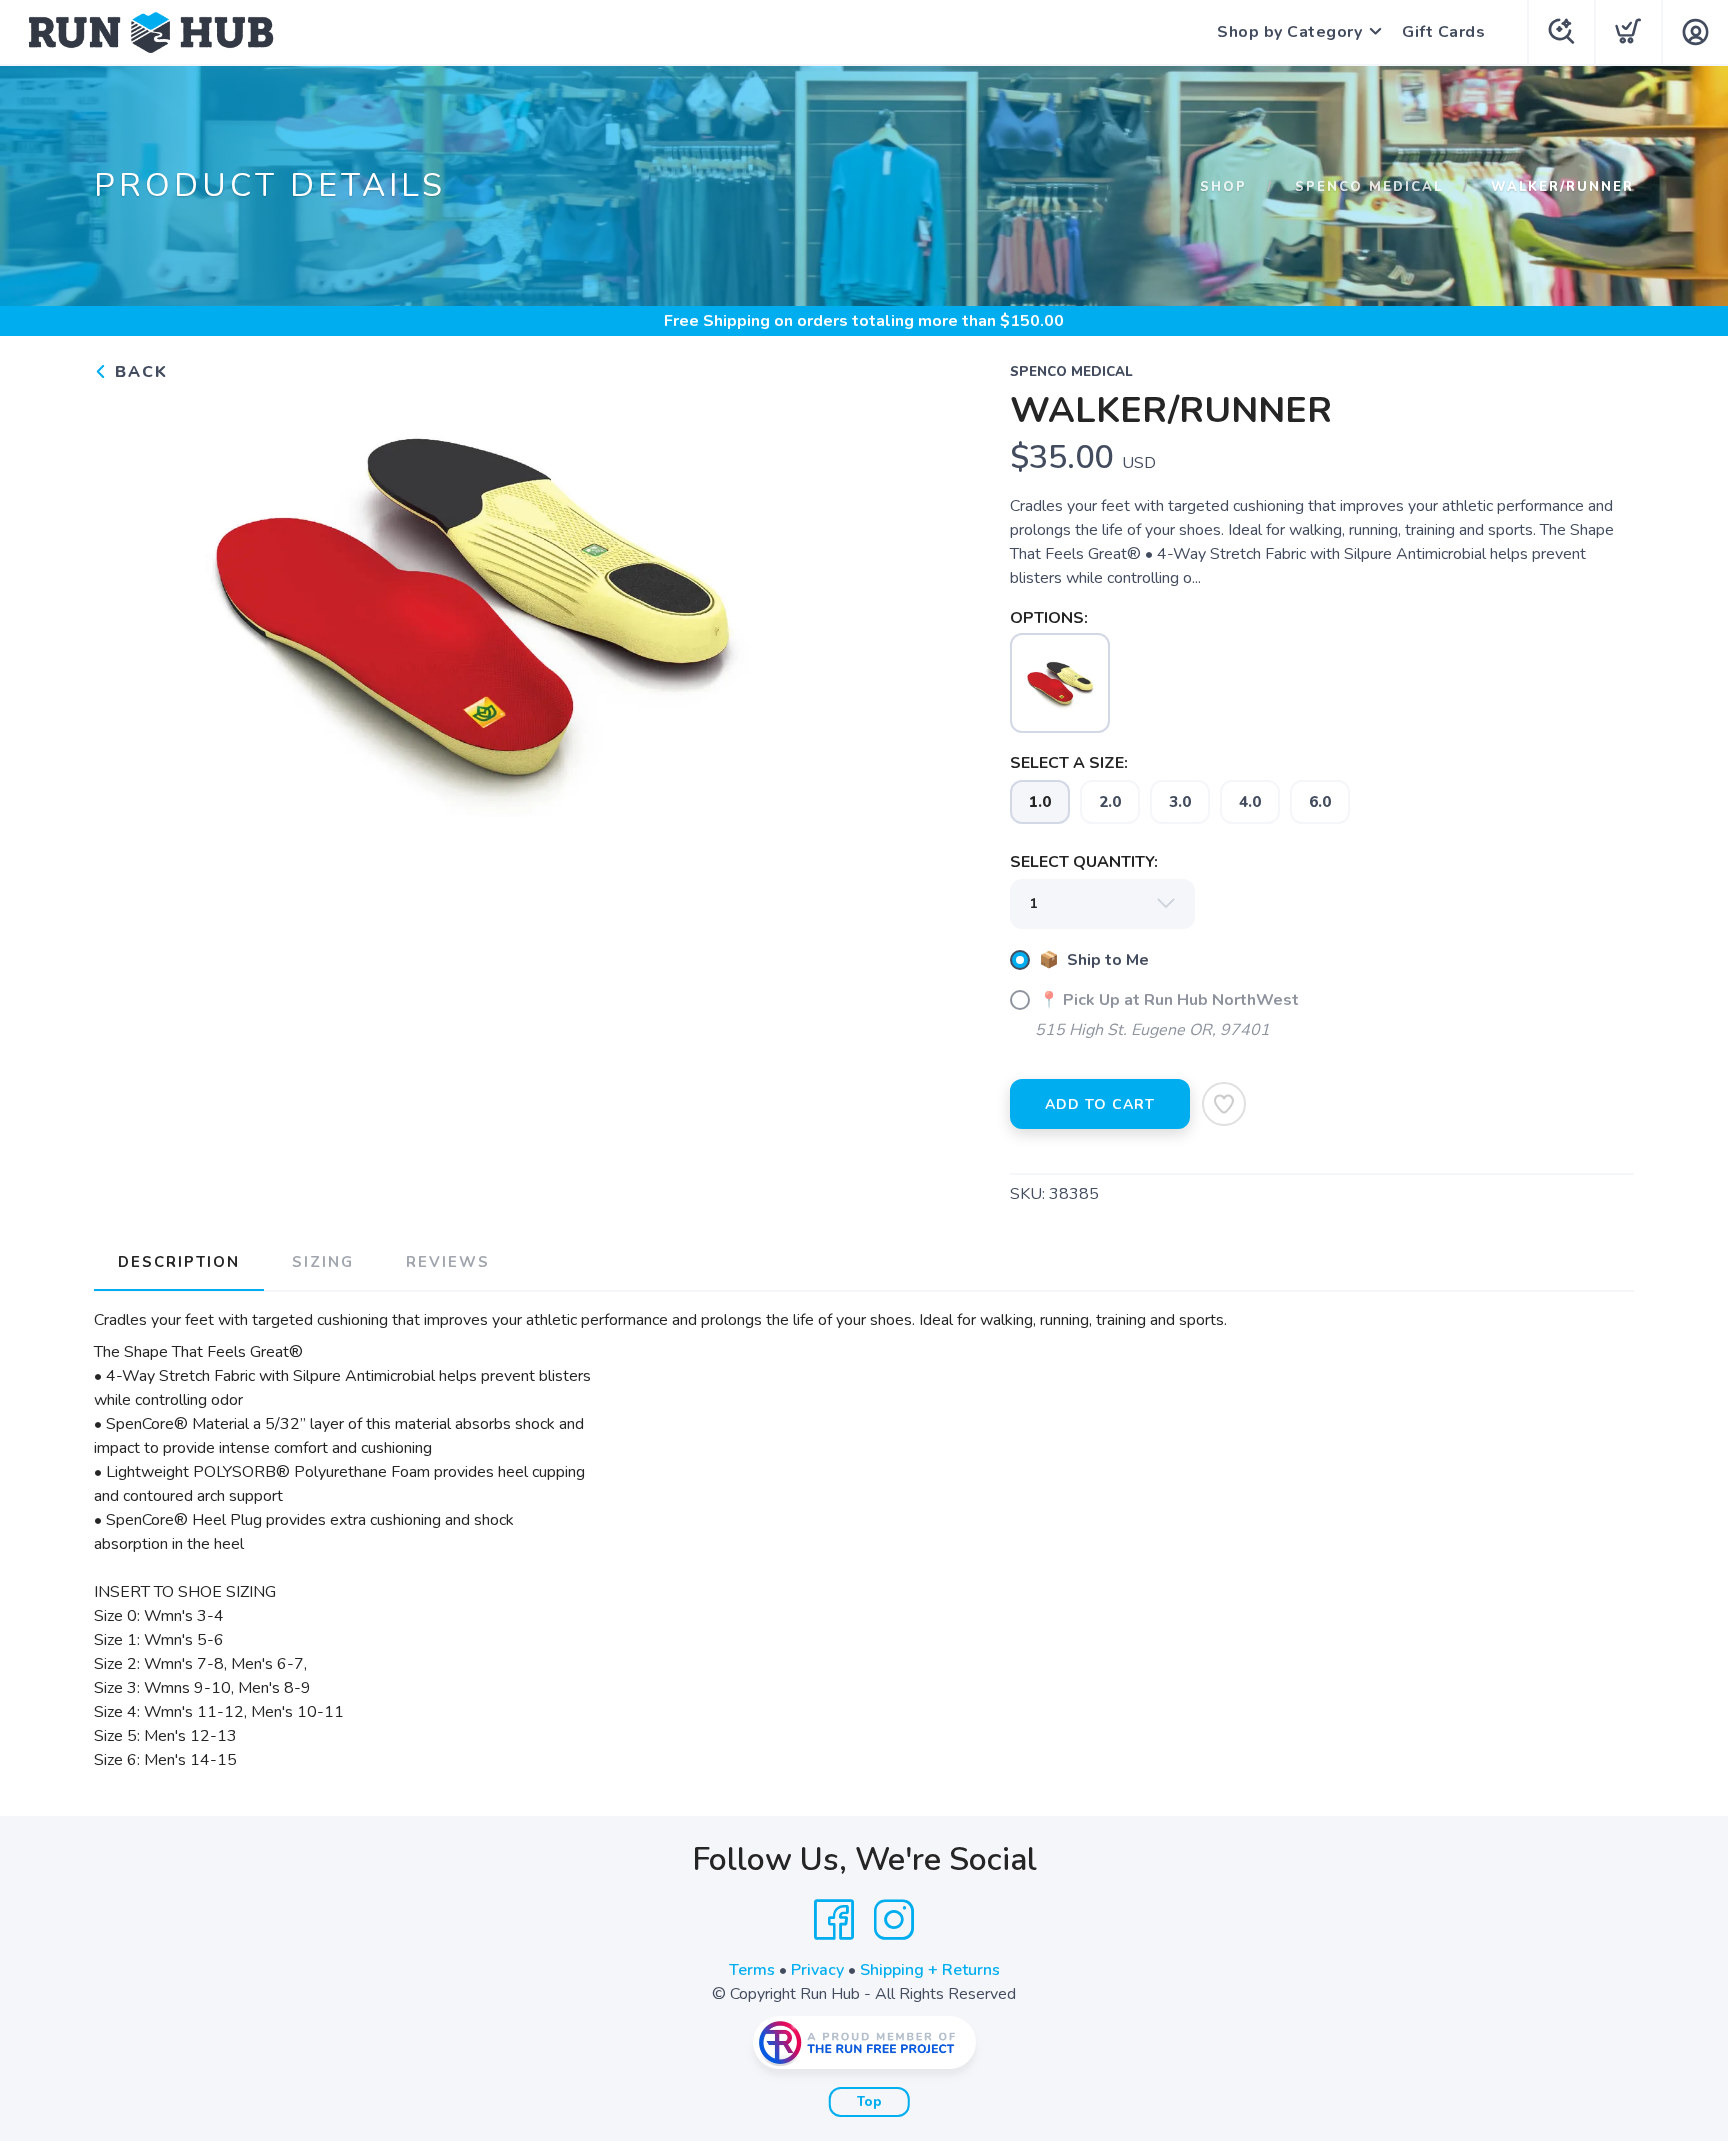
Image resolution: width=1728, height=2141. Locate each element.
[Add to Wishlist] (1224, 1104)
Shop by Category (1289, 32)
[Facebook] (834, 1920)
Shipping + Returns (930, 1970)
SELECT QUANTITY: (1084, 862)
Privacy (817, 1970)
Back (138, 372)
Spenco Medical (1369, 187)
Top (869, 2102)
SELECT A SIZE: (1069, 763)
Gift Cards (1443, 32)
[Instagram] (894, 1920)
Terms (752, 1970)
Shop (1223, 187)
